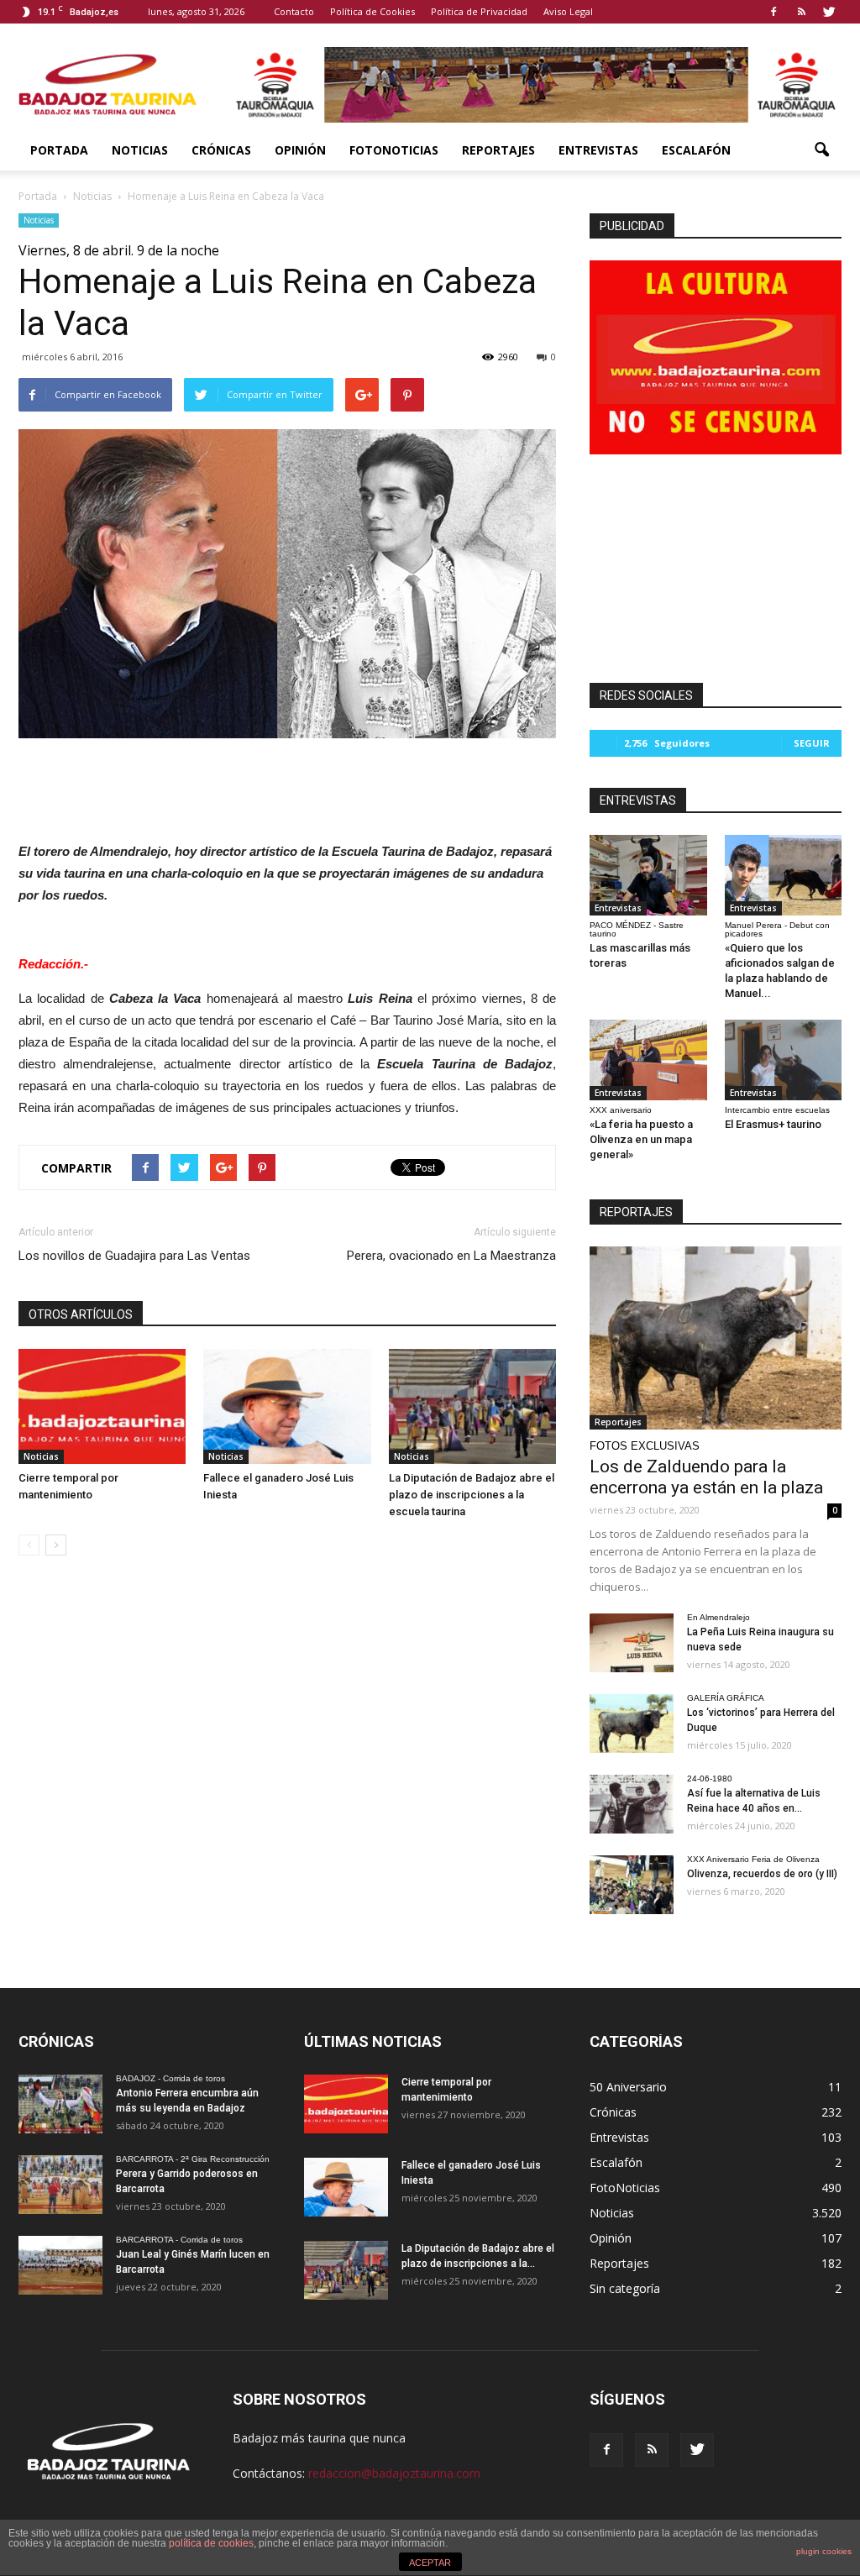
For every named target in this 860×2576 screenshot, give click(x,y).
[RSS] (801, 12)
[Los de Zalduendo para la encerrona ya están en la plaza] (716, 1338)
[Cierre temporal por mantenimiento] (102, 1406)
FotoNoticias (394, 150)
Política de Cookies (372, 11)
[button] (821, 150)
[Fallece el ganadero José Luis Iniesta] (287, 1406)
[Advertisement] (287, 785)
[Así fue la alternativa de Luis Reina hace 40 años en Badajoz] (632, 1804)
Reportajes (498, 150)
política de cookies (211, 2543)
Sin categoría (625, 2288)
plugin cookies (824, 2551)
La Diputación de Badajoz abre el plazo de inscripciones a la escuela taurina (472, 1495)
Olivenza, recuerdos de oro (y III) (762, 1874)
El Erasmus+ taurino (773, 1124)
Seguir (812, 743)
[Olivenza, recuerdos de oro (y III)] (632, 1885)
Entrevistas (598, 150)
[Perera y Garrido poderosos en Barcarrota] (60, 2185)
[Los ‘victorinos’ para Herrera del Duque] (632, 1723)
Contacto (294, 11)
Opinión (300, 150)
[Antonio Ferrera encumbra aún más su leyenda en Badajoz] (60, 2104)
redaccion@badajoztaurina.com (394, 2473)
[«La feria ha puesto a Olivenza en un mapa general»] (648, 1060)
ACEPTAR (430, 2563)
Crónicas (221, 150)
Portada (59, 150)
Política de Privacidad (479, 11)
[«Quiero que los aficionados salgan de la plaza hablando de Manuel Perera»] (784, 875)
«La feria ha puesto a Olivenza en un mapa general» (641, 1139)
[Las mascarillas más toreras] (648, 875)
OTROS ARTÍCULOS (81, 1314)
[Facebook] (773, 12)
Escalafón (696, 150)
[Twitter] (829, 12)
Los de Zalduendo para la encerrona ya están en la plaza (706, 1477)
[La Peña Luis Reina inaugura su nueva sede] (632, 1643)
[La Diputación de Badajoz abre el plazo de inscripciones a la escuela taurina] (472, 1406)
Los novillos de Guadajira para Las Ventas (134, 1256)
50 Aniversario (628, 2087)
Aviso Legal (568, 11)
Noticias (140, 150)
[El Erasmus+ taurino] (784, 1060)
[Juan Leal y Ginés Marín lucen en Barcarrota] (60, 2265)
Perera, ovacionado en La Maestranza (451, 1256)
